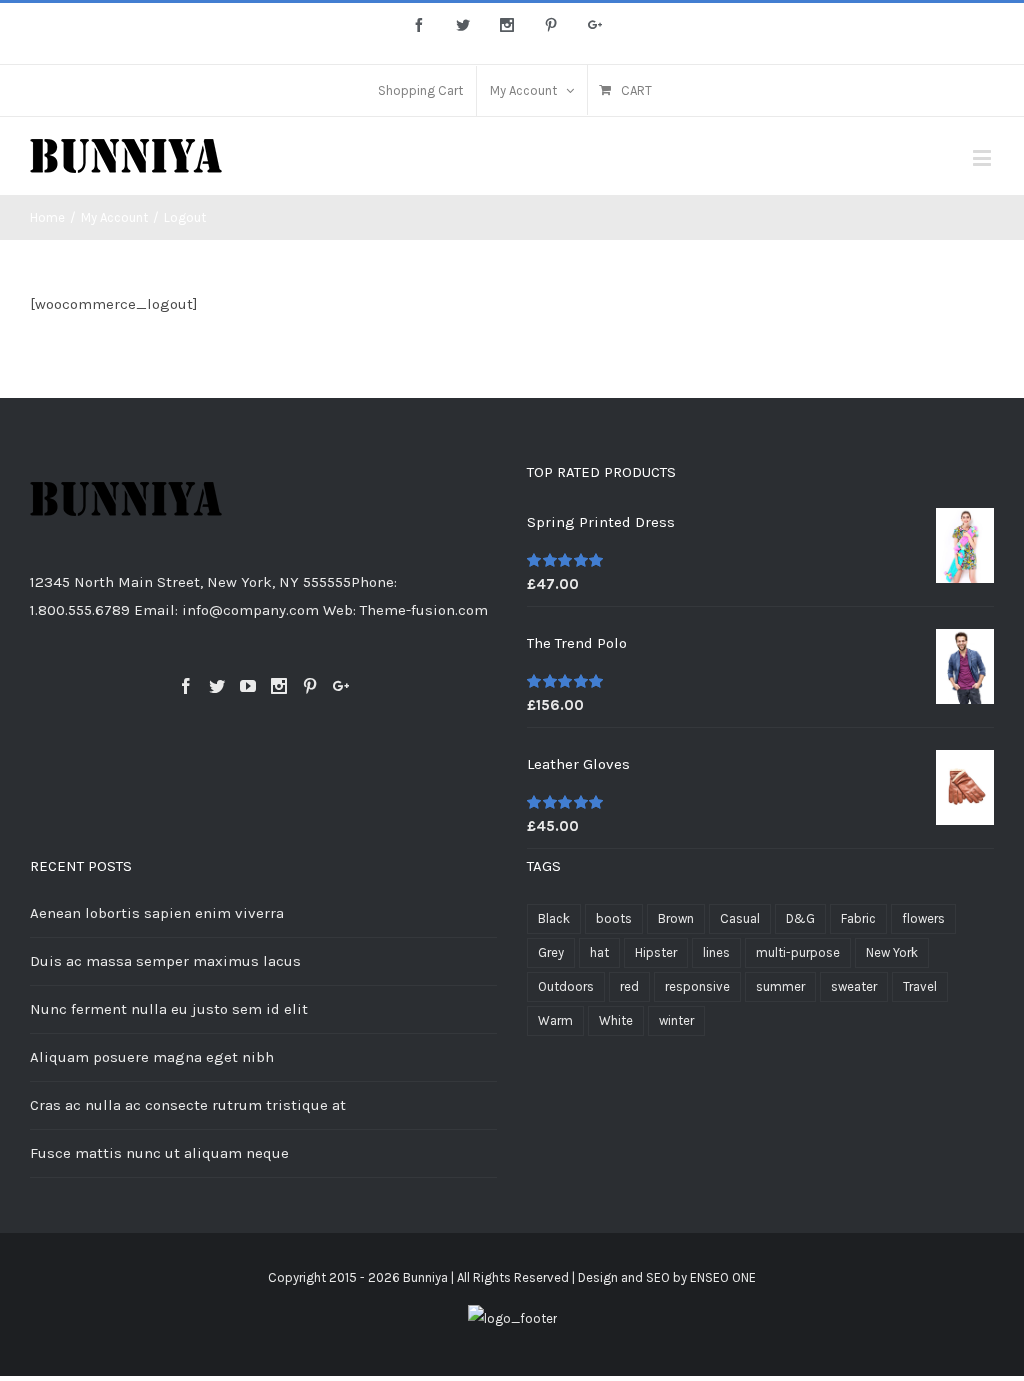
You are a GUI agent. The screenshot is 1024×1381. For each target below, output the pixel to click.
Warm (555, 1020)
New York (892, 952)
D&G (800, 918)
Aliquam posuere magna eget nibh (152, 1057)
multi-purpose (798, 952)
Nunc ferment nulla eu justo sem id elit (169, 1009)
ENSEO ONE (723, 1277)
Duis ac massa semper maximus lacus (165, 961)
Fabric (858, 918)
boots (614, 918)
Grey (551, 952)
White (616, 1020)
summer (780, 986)
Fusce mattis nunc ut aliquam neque (159, 1153)
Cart (636, 90)
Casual (740, 918)
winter (676, 1020)
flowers (923, 918)
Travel (920, 986)
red (629, 986)
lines (716, 952)
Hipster (656, 952)
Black (554, 918)
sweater (854, 986)
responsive (697, 986)
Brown (676, 918)
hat (599, 952)
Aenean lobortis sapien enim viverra (157, 913)
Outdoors (566, 986)
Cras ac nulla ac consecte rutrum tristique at (188, 1105)
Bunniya (425, 1277)
